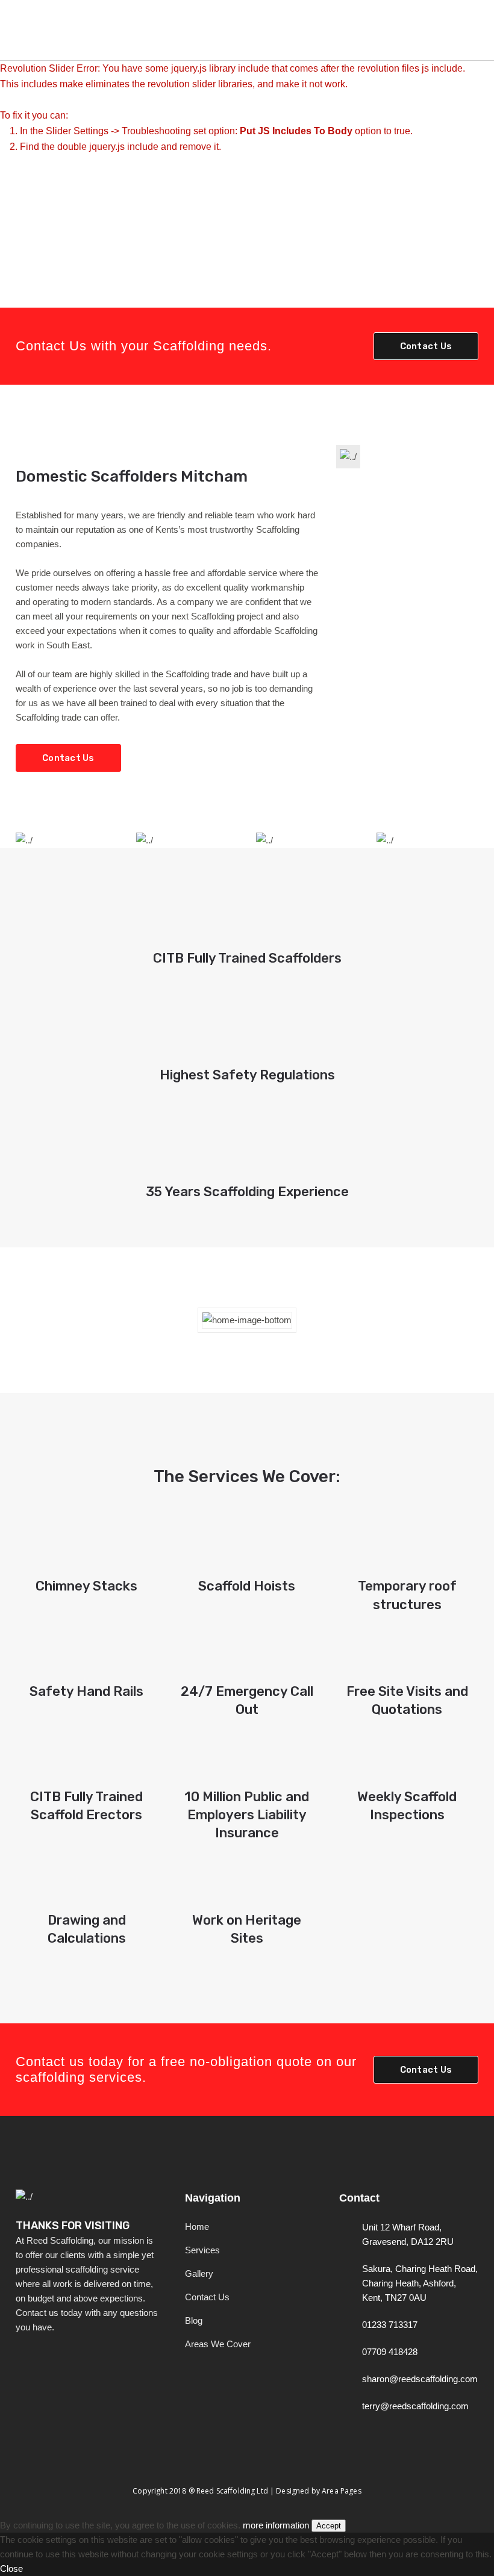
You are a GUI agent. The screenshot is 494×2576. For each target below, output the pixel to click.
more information (276, 2525)
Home (197, 2227)
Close (11, 2568)
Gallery (199, 2273)
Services (202, 2250)
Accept (329, 2526)
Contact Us (426, 346)
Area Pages (342, 2491)
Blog (194, 2320)
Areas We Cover (218, 2344)
